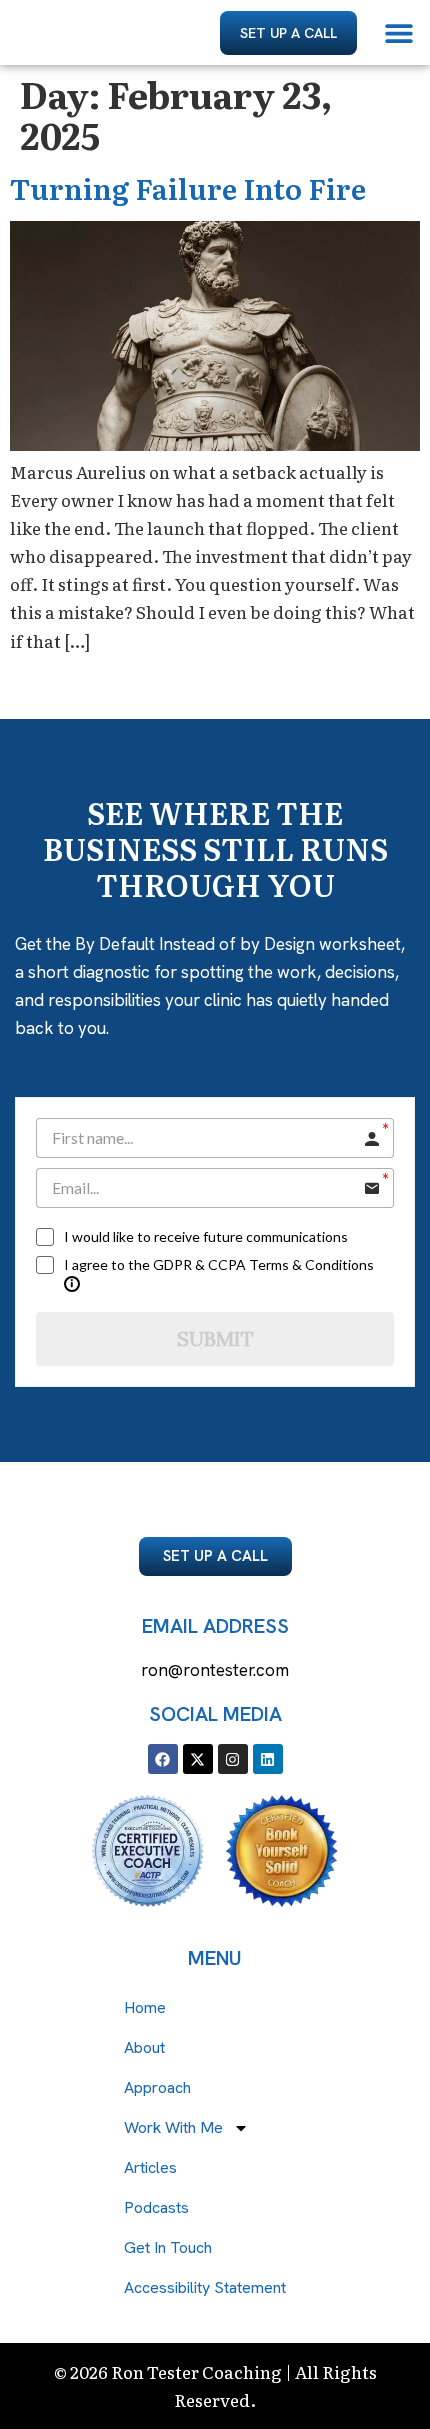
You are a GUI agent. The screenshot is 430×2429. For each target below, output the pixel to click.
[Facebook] (163, 1759)
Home (145, 2007)
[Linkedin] (268, 1759)
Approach (157, 2087)
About (144, 2047)
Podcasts (156, 2207)
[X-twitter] (198, 1759)
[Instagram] (233, 1759)
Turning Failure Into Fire (188, 188)
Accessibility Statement (205, 2287)
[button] (399, 32)
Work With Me (173, 2127)
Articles (150, 2167)
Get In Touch (168, 2247)
